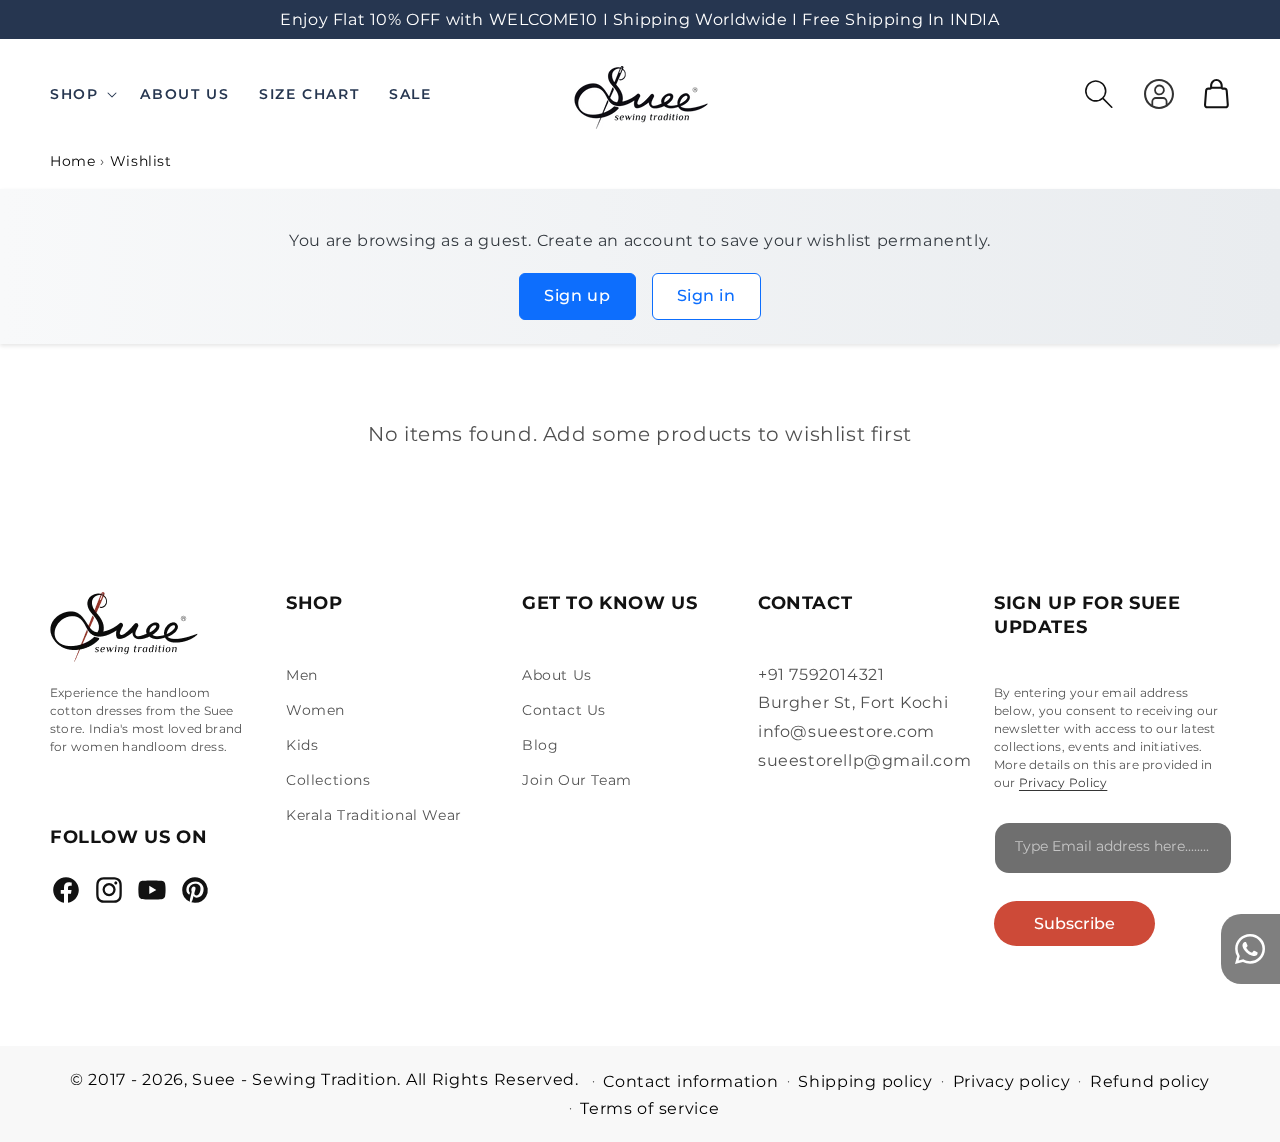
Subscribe (1074, 923)
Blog (540, 745)
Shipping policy (865, 1081)
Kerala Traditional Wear (374, 815)
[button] (87, 94)
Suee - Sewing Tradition (294, 1079)
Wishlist (141, 161)
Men (302, 675)
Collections (328, 780)
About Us (557, 675)
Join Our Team (577, 780)
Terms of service (649, 1108)
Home (72, 161)
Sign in (706, 295)
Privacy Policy (1063, 782)
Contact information (690, 1081)
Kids (302, 745)
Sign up (577, 295)
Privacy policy (1012, 1081)
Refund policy (1150, 1081)
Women (315, 710)
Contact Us (564, 710)
